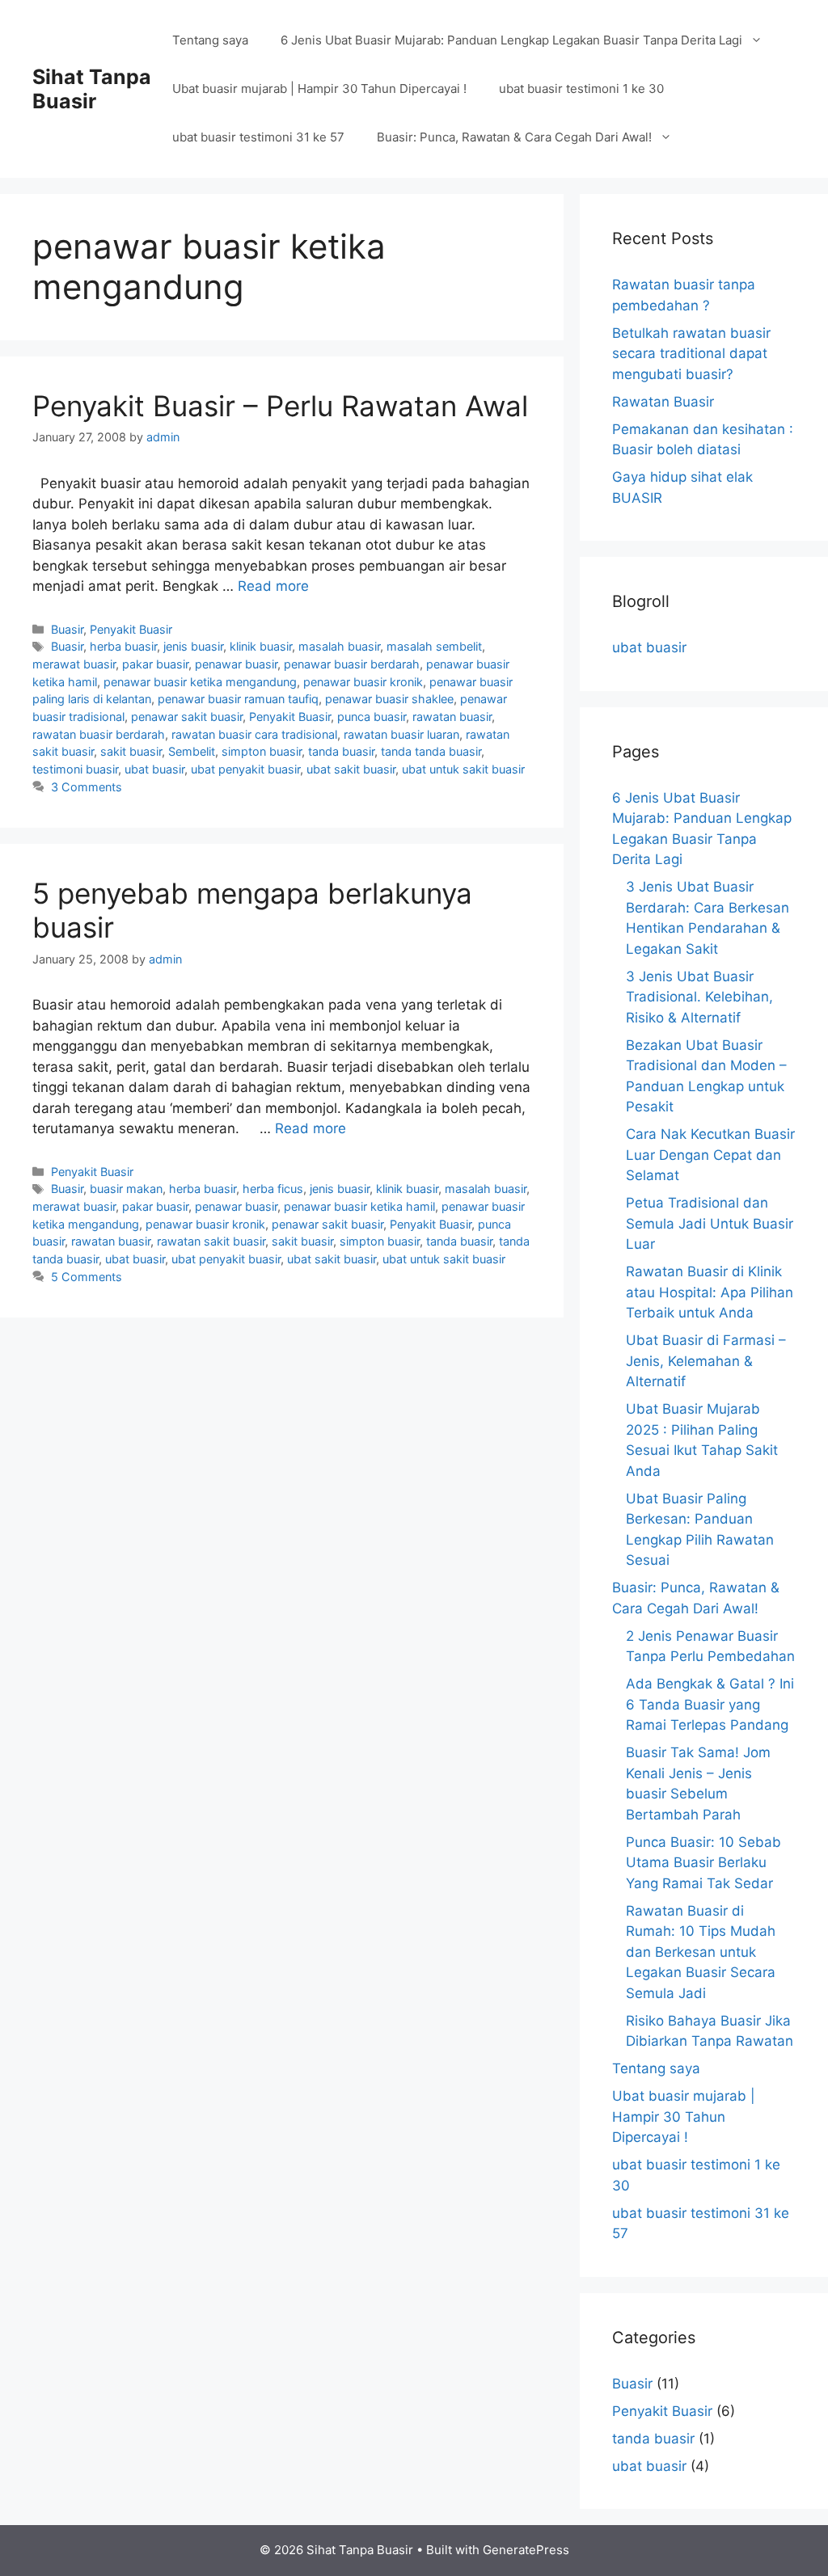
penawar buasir (236, 664)
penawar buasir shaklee (389, 699)
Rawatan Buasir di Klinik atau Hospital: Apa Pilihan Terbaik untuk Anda (710, 1292)
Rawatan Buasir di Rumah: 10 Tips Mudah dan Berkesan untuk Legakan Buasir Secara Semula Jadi (701, 1952)
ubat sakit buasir (351, 769)
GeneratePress (526, 2550)
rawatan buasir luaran (401, 734)
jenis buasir (193, 646)
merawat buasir (74, 664)
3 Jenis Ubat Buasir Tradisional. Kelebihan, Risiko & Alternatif (699, 997)
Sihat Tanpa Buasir (92, 89)
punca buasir (372, 717)
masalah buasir (339, 646)
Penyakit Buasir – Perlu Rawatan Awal (280, 406)
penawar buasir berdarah (352, 664)
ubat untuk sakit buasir (463, 769)
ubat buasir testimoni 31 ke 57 (258, 137)
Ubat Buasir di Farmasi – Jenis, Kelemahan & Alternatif (706, 1361)
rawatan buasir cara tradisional (254, 734)
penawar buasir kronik (363, 682)
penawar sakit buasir (187, 717)
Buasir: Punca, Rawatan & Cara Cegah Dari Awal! (514, 137)
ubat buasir (154, 769)
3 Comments (87, 787)
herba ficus (273, 1189)
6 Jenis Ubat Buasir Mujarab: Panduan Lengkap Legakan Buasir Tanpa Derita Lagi (511, 40)
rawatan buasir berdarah (99, 734)
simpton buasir (262, 751)
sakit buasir (131, 751)
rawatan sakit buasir (211, 1241)
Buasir (67, 629)
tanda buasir (341, 751)
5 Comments (87, 1277)
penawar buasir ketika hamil (359, 1206)
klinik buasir (261, 646)
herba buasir (123, 646)
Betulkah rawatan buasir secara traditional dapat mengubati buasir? (691, 354)
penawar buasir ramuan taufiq (238, 699)
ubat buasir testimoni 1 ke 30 (581, 89)
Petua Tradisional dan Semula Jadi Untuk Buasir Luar (710, 1223)
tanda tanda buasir (431, 751)
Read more (273, 586)
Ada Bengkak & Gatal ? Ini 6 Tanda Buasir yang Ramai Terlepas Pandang (710, 1704)
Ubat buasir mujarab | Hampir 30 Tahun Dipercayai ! (319, 89)
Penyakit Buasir (131, 629)
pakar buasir (155, 664)
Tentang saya (210, 40)
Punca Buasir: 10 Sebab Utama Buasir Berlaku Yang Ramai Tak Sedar (703, 1863)
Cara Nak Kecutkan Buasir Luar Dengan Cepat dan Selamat (710, 1155)
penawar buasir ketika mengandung (200, 682)
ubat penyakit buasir (245, 769)
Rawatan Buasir (663, 402)
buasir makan (126, 1189)
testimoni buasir (75, 769)
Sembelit (192, 751)
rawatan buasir (452, 717)
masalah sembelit (434, 646)
